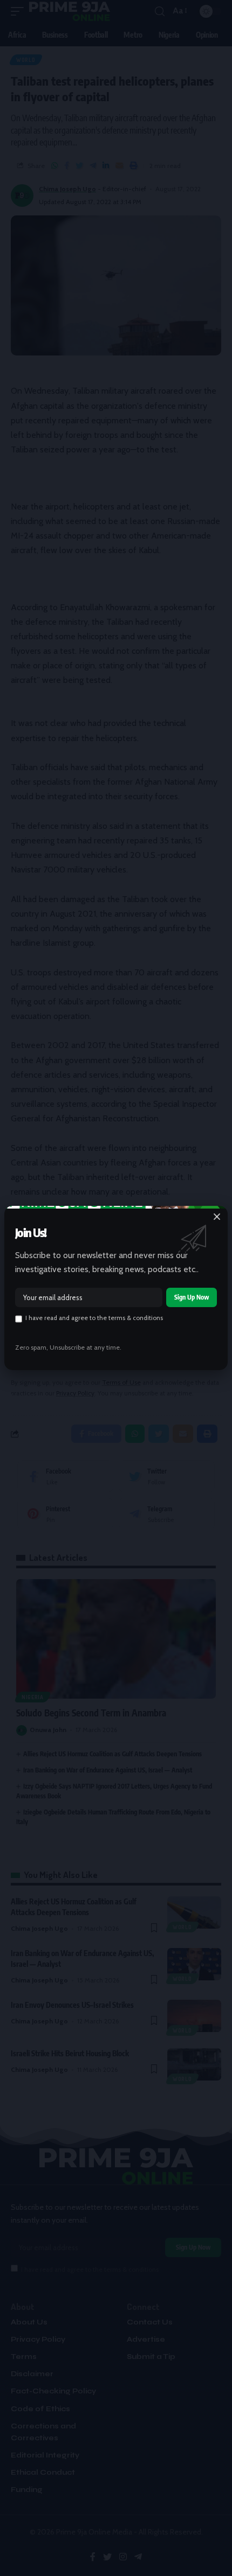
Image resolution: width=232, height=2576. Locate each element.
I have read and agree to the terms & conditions (94, 1318)
